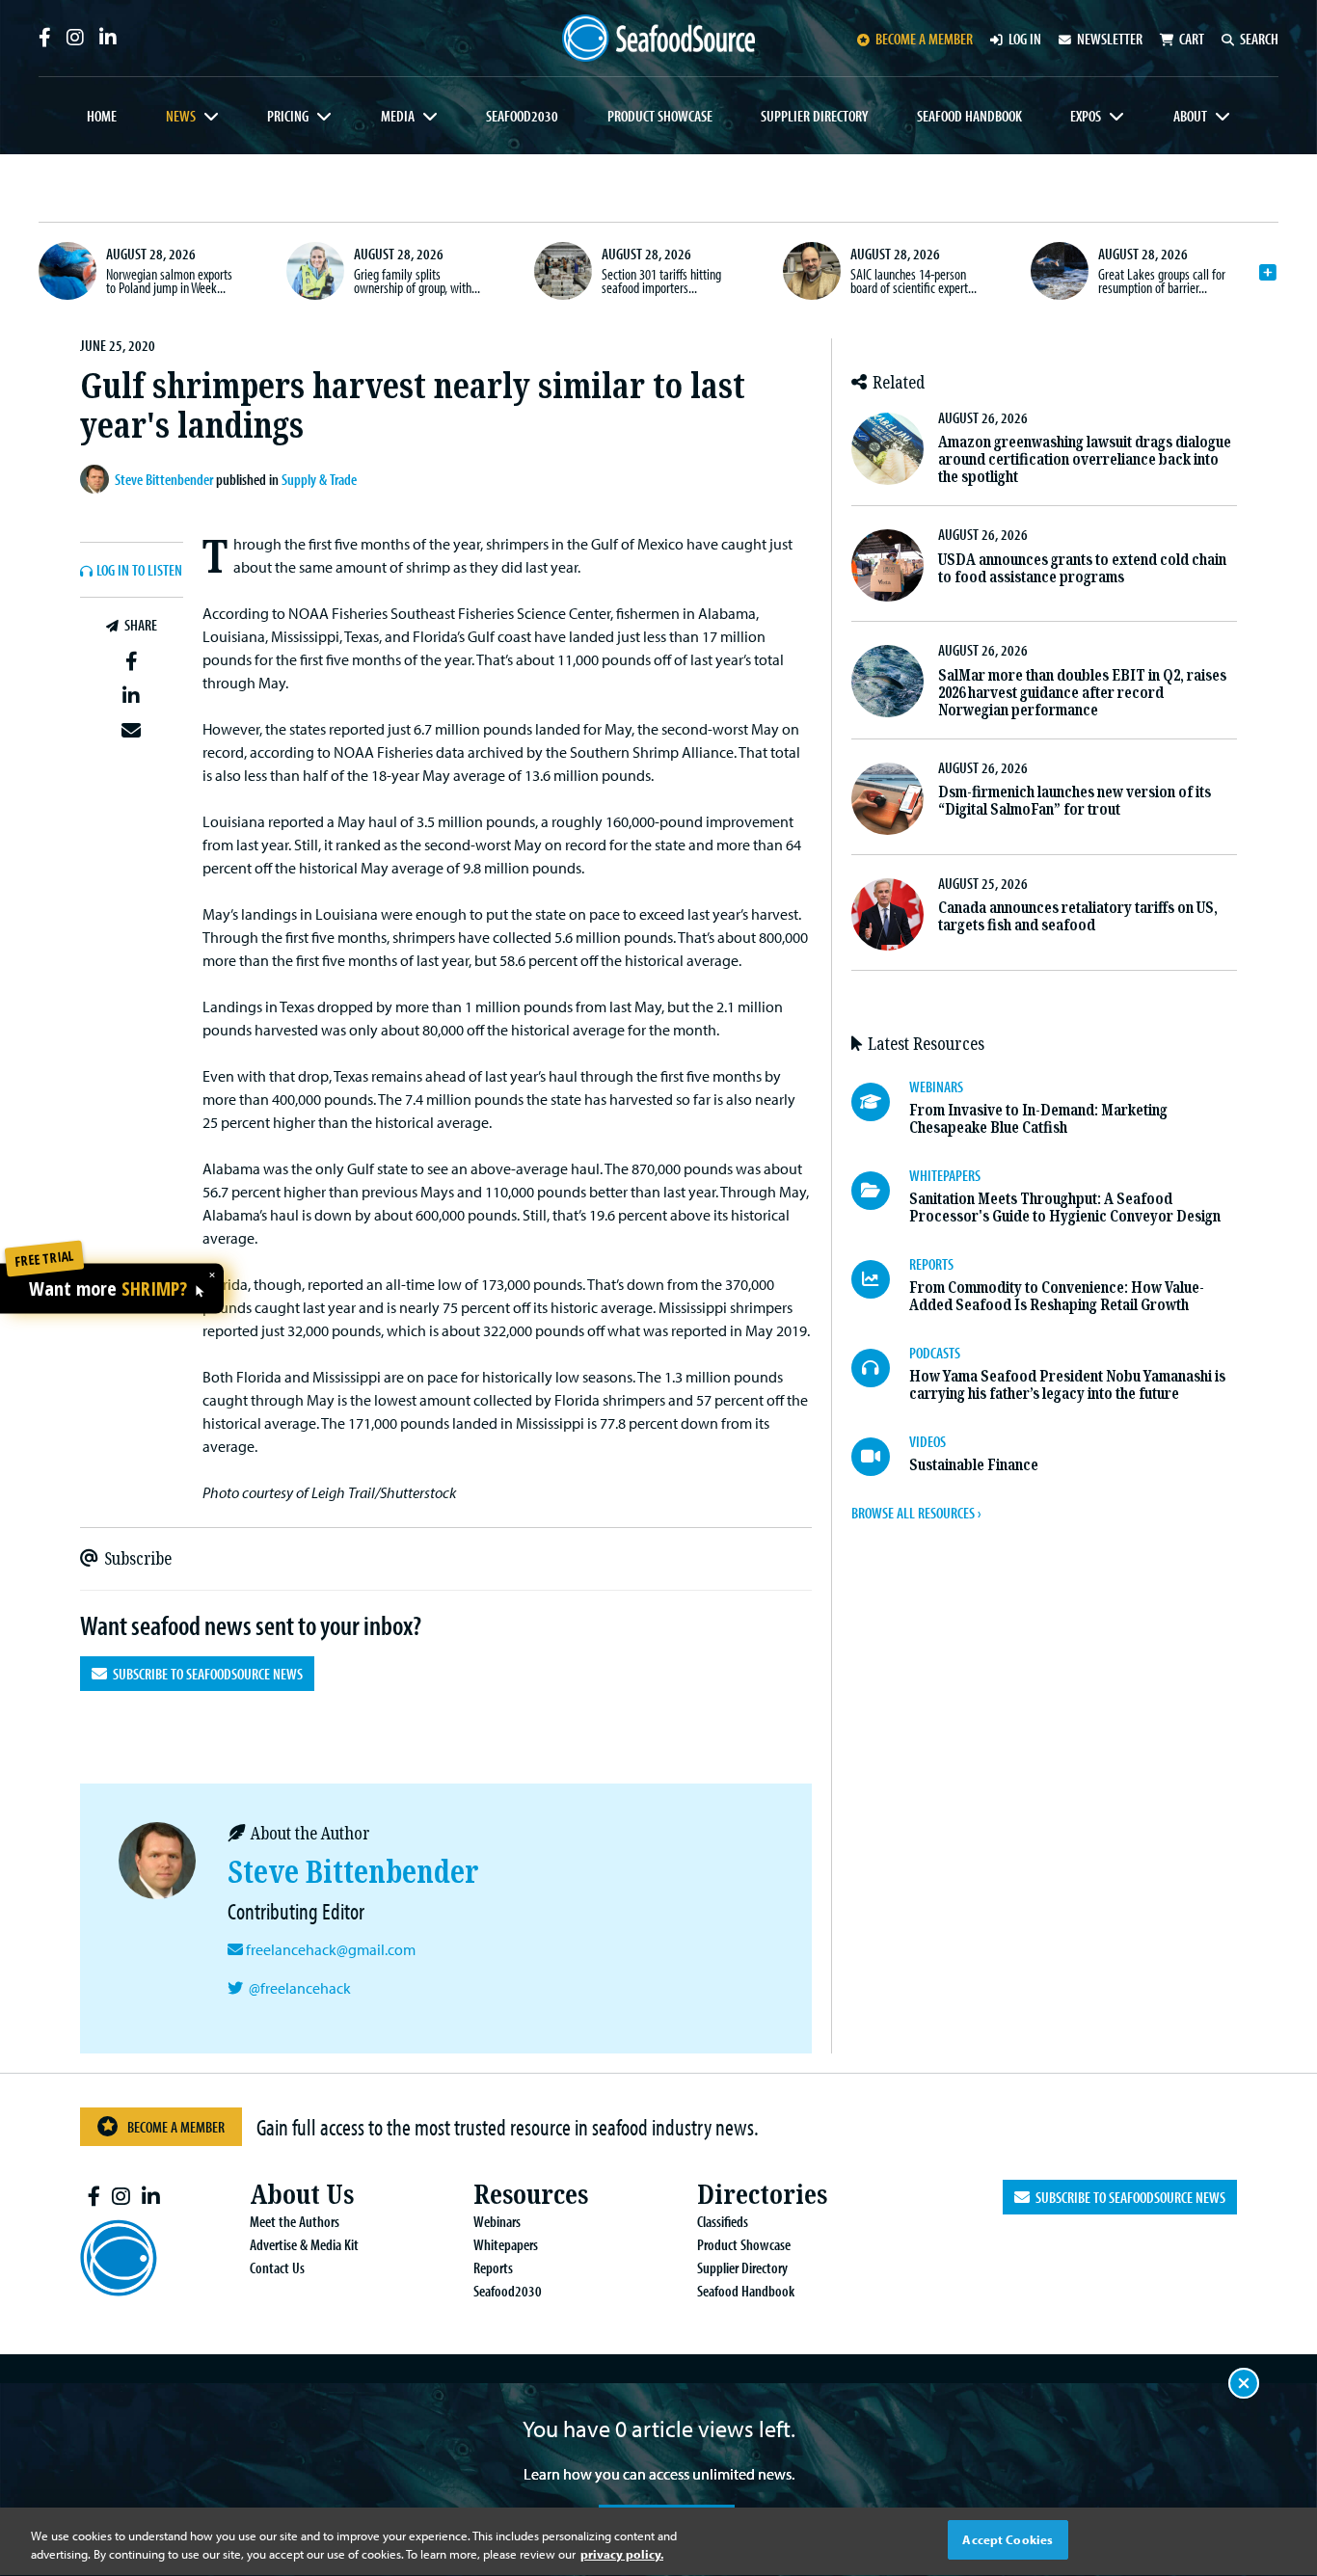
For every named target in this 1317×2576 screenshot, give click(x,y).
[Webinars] (880, 1102)
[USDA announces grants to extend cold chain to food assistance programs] (887, 565)
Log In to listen (139, 571)
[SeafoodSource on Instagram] (75, 38)
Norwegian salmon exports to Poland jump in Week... (169, 281)
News (181, 116)
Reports (493, 2267)
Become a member (924, 39)
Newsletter (1110, 39)
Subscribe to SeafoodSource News (205, 1674)
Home (102, 116)
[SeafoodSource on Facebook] (45, 38)
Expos (1086, 116)
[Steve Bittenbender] (97, 479)
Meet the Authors (295, 2221)
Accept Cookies (1008, 2539)
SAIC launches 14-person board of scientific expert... (914, 281)
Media (398, 116)
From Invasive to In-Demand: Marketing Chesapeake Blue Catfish (1038, 1119)
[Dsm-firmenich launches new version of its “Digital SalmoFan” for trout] (887, 799)
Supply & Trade (319, 479)
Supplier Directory (814, 116)
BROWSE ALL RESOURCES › (916, 1513)
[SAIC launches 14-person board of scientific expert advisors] (812, 271)
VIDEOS (927, 1441)
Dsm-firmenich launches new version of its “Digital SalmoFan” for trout (1075, 801)
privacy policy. (622, 2555)
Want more (108, 1289)
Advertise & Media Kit (304, 2244)
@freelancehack (300, 1988)
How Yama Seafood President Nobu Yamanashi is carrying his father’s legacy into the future (1067, 1385)
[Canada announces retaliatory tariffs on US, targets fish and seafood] (887, 914)
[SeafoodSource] (658, 38)
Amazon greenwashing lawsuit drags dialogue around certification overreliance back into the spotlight (1085, 459)
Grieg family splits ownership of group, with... (417, 281)
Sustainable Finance (974, 1465)
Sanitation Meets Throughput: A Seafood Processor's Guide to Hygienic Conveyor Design (1065, 1207)
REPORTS (931, 1264)
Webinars (497, 2221)
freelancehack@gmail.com (331, 1949)
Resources (531, 2195)
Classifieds (723, 2221)
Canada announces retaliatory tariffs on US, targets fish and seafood (1078, 916)
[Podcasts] (880, 1368)
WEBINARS (936, 1087)
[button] (132, 662)
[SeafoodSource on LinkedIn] (108, 38)
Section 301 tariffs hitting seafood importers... (661, 281)
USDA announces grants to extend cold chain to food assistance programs (1082, 568)
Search (1259, 39)
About (1190, 116)
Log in (1025, 39)
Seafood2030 (522, 116)
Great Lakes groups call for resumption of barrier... (1162, 281)
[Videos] (880, 1457)
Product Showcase (660, 116)
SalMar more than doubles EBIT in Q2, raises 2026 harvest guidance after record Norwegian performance (1082, 693)
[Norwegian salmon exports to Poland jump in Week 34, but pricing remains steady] (67, 271)
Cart (1192, 39)
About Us (302, 2195)
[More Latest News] (1268, 273)
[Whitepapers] (880, 1191)
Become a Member (176, 2127)
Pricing (288, 116)
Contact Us (277, 2267)
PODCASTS (935, 1353)
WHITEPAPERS (945, 1175)
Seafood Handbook (969, 116)
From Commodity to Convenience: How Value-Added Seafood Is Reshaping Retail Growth (1057, 1296)
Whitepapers (506, 2244)
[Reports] (880, 1279)
